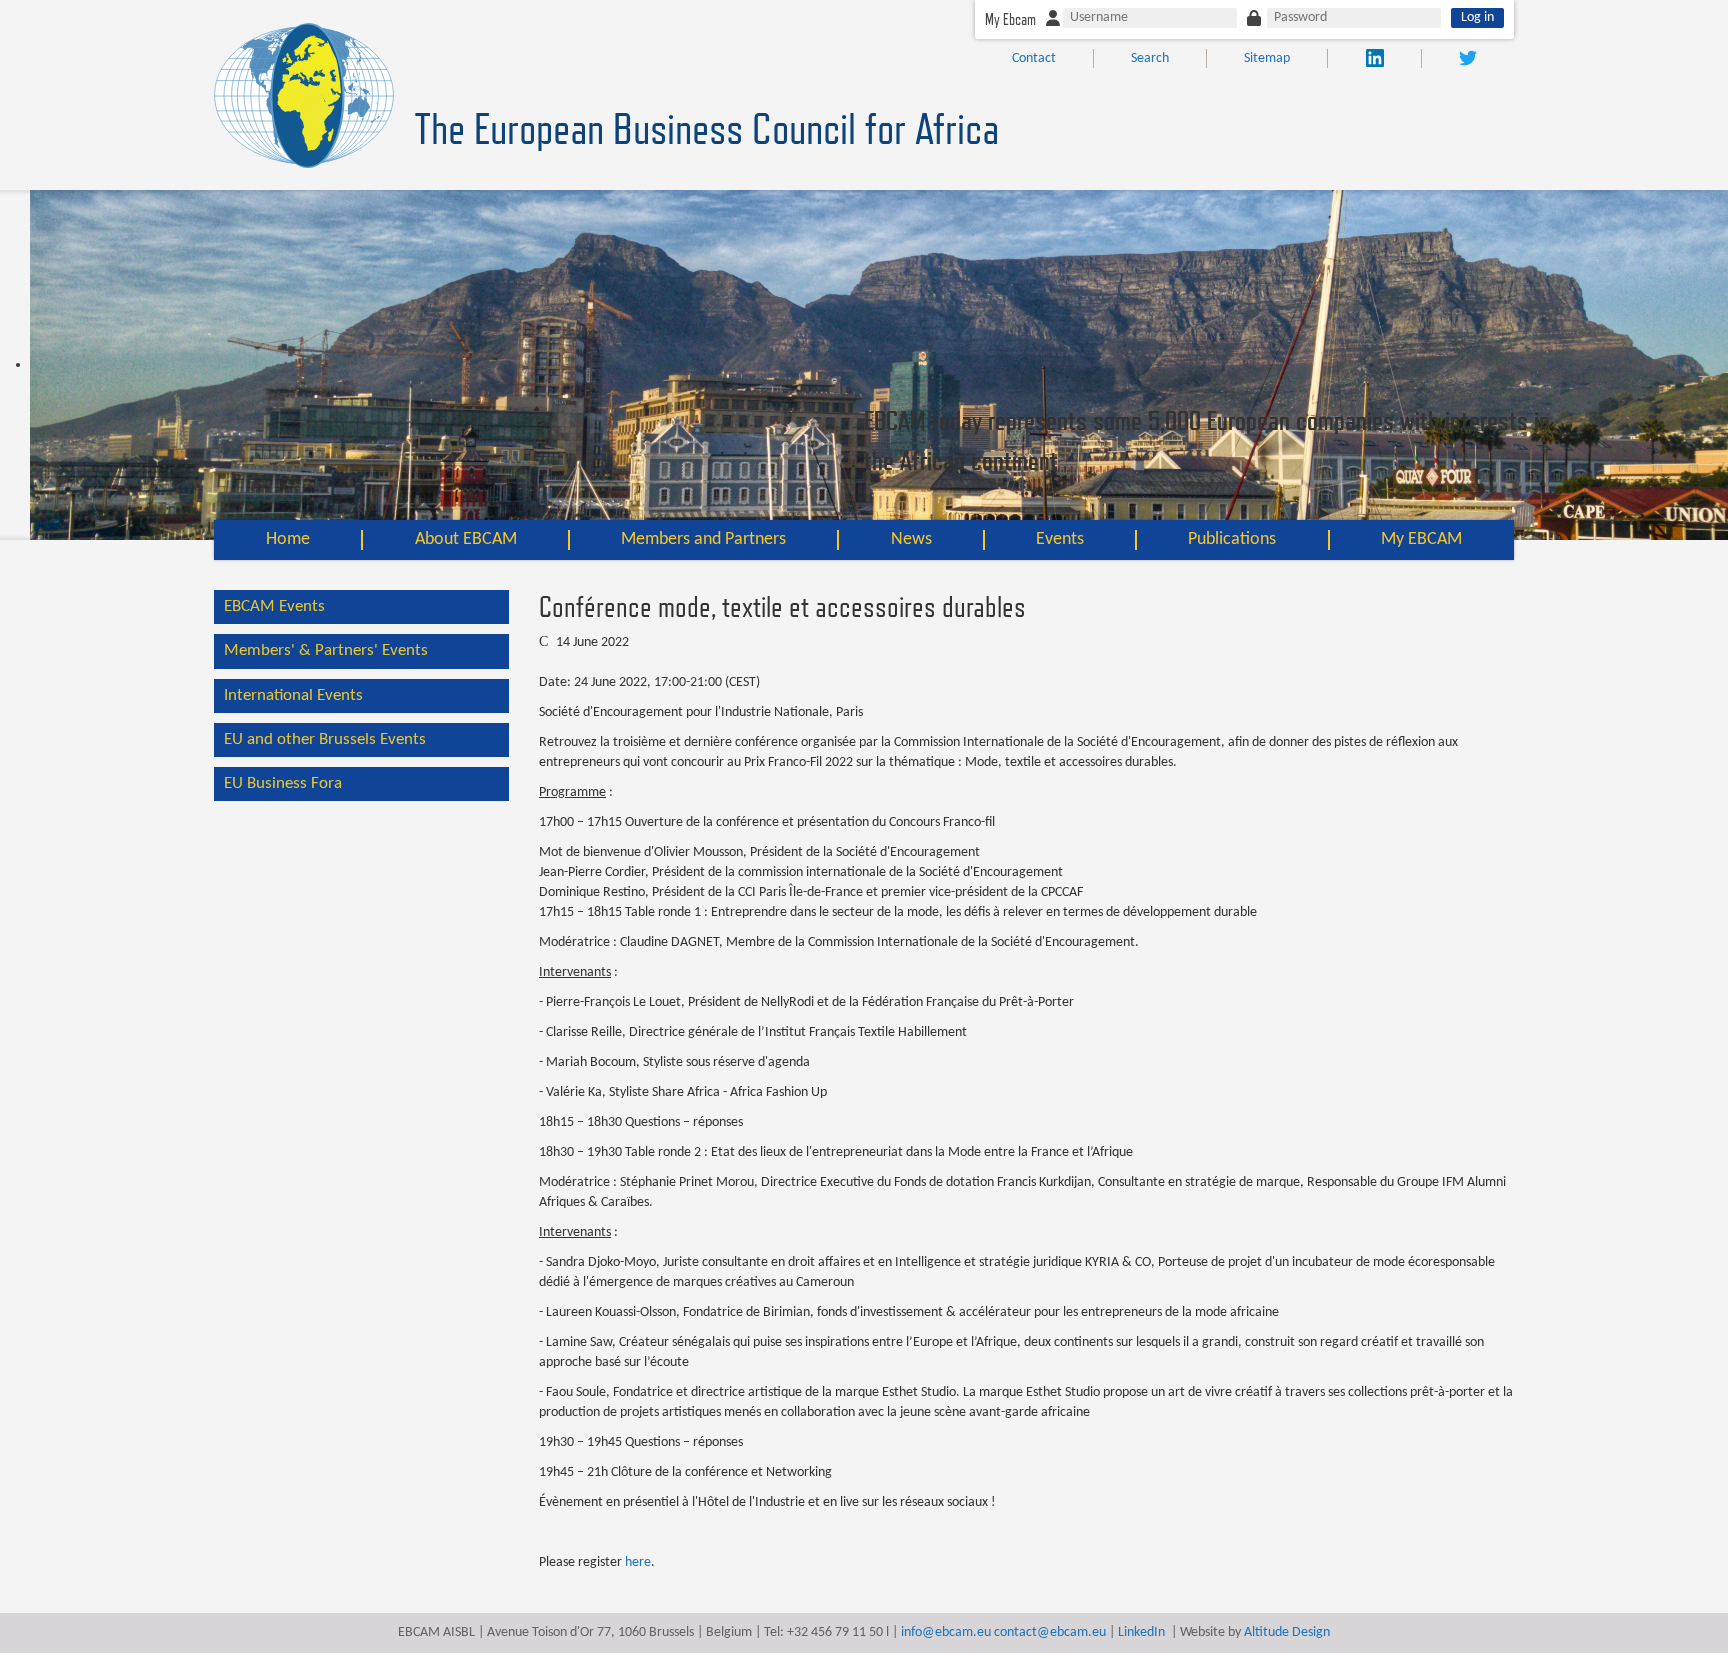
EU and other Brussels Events (325, 739)
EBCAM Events (274, 606)
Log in (1477, 17)
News (911, 539)
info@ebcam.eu (946, 1632)
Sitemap (1267, 58)
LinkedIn (1141, 1632)
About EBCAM (466, 539)
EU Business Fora (283, 783)
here (638, 1562)
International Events (293, 695)
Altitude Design (1287, 1632)
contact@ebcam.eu (1050, 1632)
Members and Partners (703, 539)
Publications (1232, 539)
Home (288, 539)
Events (1060, 539)
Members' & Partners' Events (326, 650)
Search (1150, 58)
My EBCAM (1421, 539)
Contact (1034, 58)
